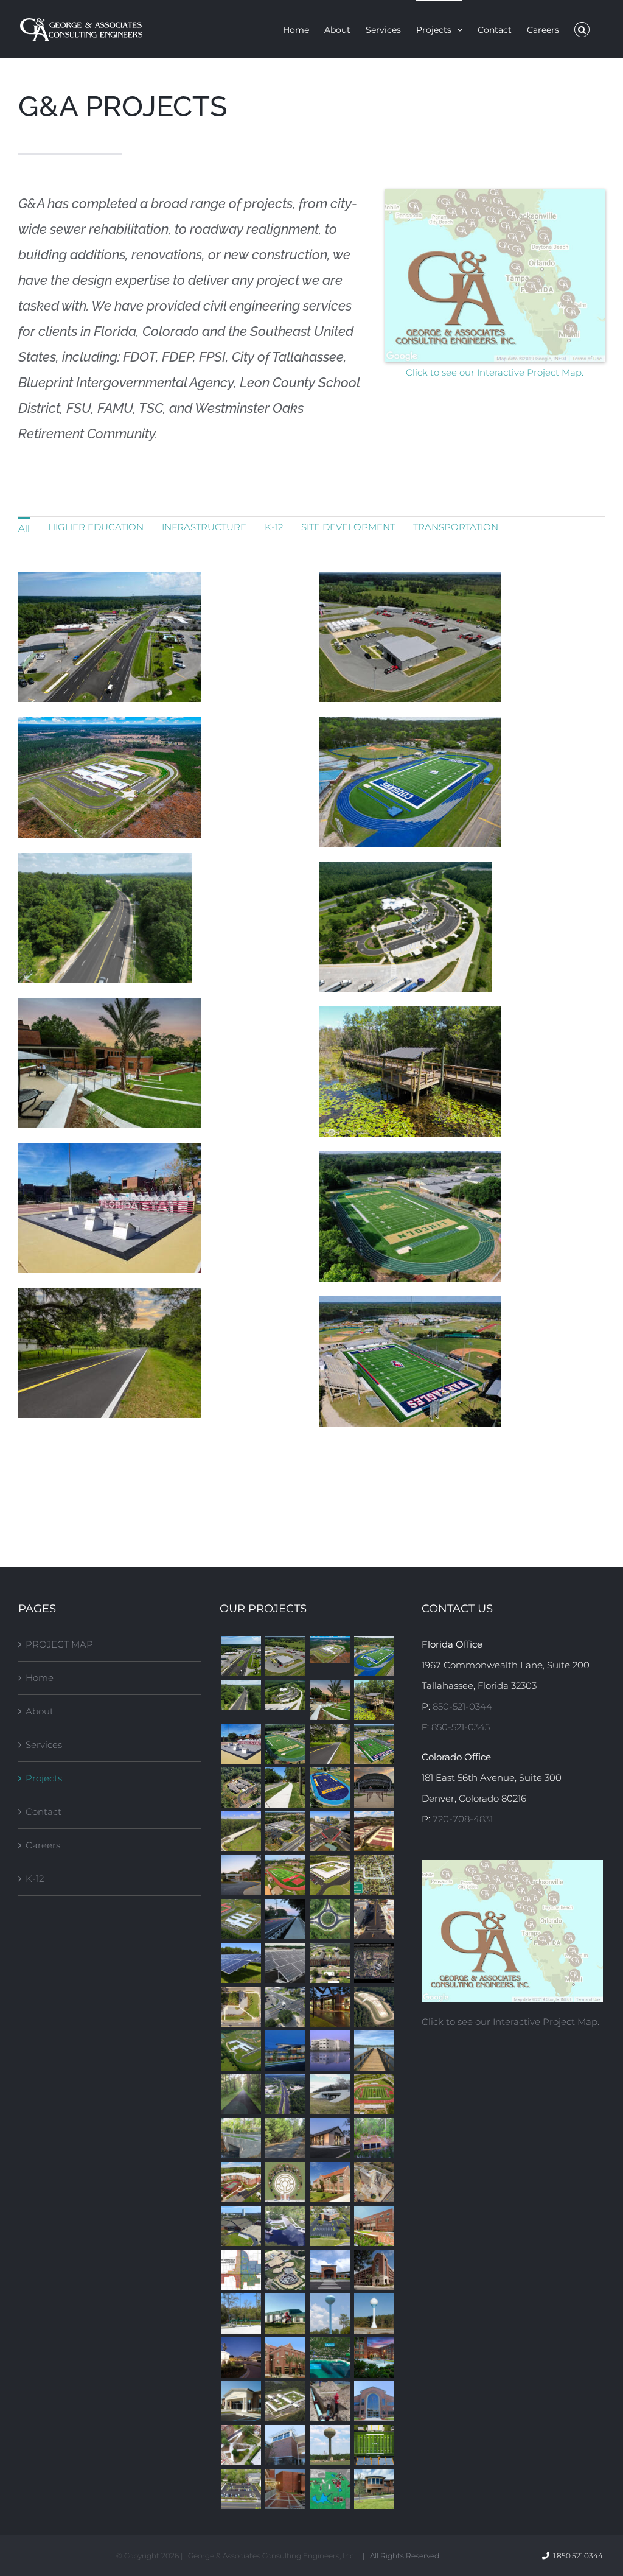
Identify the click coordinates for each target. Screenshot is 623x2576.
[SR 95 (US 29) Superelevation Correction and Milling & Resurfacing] (241, 1695)
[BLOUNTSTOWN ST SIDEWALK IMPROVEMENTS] (285, 1788)
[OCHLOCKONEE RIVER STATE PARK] (285, 2226)
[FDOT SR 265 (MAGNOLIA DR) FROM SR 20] (329, 1831)
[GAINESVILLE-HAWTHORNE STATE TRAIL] (241, 2094)
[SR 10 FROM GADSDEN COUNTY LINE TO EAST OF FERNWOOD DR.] (285, 2094)
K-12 (35, 1879)
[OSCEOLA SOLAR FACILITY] (241, 1963)
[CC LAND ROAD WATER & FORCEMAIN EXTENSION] (329, 2357)
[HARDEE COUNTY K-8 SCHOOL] (285, 2401)
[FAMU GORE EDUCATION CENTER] (285, 2445)
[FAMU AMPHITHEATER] (374, 1788)
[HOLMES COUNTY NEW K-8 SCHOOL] (241, 2051)
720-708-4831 (463, 1819)
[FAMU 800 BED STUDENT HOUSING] (329, 1963)
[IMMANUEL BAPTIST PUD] (329, 2138)
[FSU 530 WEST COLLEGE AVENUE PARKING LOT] (241, 2489)
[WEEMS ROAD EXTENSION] (241, 1831)
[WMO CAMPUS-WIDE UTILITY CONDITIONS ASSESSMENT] (374, 1963)
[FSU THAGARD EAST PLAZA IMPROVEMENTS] (241, 2445)
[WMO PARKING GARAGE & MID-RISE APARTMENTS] (241, 2182)
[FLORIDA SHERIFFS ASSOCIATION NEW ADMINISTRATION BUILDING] (329, 2007)
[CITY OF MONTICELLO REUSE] (374, 2007)
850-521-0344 (462, 1706)
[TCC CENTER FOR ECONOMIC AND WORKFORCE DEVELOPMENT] (374, 2401)
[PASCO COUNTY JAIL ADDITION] (329, 2051)
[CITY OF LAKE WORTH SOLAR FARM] (285, 1963)
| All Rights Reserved (401, 2556)
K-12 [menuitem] (274, 527)
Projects (44, 1778)
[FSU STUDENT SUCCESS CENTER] (374, 2226)
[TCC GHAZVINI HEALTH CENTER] (285, 2051)
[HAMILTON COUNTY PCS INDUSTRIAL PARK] (374, 2314)
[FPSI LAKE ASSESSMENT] (329, 2489)
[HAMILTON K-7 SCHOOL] (241, 1919)
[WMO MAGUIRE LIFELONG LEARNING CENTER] (241, 1875)
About (40, 1711)
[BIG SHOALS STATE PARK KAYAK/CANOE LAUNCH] (374, 2138)
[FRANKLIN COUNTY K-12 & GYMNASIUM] (329, 2270)
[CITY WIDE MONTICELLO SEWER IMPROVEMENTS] (241, 2270)
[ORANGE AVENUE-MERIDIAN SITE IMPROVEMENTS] (241, 2007)
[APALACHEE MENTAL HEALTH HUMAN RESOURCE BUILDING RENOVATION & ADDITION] (374, 2489)
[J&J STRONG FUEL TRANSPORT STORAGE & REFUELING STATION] (285, 1656)
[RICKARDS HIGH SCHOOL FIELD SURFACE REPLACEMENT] (329, 1788)
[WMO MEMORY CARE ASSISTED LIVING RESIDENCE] (241, 1788)
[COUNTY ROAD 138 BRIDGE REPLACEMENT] (329, 2094)
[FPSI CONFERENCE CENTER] (241, 2401)
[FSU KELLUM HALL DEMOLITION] (374, 2182)
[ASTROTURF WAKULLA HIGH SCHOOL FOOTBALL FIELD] (374, 1744)
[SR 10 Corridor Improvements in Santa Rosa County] (241, 1656)
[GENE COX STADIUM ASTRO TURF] (374, 2445)
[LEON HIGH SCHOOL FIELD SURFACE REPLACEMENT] (285, 1875)
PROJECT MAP (59, 1644)
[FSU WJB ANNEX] (285, 2357)
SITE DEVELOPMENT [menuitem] (348, 527)
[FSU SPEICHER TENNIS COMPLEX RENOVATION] (374, 1831)
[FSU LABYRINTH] (285, 2182)
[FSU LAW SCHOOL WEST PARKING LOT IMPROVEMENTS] (329, 2226)
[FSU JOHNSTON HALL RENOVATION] (329, 2182)
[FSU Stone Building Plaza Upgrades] (329, 1700)
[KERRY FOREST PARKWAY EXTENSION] (329, 1919)
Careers (43, 1845)
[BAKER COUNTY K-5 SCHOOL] (329, 1649)
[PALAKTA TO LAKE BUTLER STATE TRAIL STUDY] (285, 2138)
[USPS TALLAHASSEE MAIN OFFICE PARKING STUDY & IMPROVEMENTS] (285, 1831)
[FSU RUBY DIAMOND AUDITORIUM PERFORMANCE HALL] (374, 2357)
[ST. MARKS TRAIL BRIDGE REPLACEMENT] (285, 1919)
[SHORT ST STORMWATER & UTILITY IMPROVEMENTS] (374, 1875)
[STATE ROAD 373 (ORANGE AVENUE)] (285, 2007)
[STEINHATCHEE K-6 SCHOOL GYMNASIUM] (285, 2314)
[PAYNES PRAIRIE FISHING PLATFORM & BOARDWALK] (374, 2051)
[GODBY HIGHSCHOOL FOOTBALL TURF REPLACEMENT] (374, 1656)
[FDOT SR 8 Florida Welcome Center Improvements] (285, 1695)
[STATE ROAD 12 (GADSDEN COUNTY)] (374, 1919)
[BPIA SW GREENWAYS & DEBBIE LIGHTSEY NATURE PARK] (374, 1700)
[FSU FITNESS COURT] (241, 1744)
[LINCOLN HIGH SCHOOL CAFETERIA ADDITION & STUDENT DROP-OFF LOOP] (241, 2357)
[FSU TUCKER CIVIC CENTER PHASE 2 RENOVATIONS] (241, 2226)
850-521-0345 (461, 1727)
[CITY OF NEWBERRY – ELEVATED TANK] (329, 2445)
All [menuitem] (24, 528)
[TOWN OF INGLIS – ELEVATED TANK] (329, 2314)
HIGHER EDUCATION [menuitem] (96, 527)
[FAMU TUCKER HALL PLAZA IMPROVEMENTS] (285, 2489)
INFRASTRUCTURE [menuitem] (204, 527)
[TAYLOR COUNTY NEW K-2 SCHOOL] (329, 1875)
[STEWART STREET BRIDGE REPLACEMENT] (241, 2138)
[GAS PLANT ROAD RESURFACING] (329, 1744)
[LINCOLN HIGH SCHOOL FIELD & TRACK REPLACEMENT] (285, 1744)
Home (40, 1678)
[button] (582, 29)
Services (44, 1745)
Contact (44, 1812)
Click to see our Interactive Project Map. (495, 372)
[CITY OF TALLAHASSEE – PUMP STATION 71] (241, 2314)
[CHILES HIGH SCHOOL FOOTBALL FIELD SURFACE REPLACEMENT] (374, 2094)
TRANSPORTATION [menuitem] (456, 527)
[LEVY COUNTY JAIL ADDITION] (285, 2270)
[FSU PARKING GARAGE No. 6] (374, 2270)
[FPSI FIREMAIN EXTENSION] (329, 2401)
